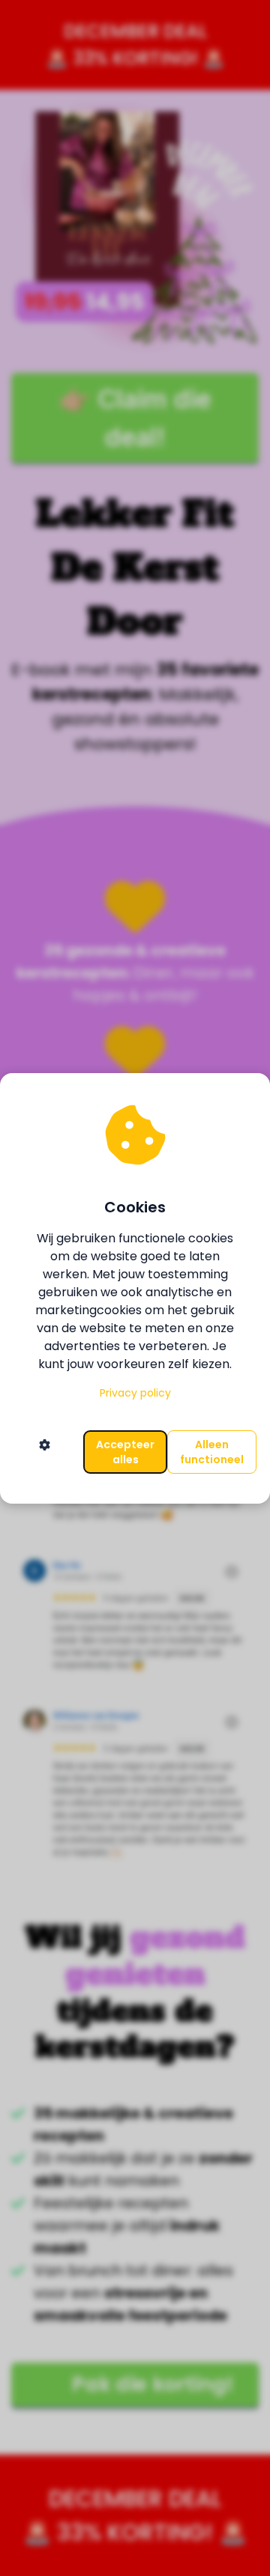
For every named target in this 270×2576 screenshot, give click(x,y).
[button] (45, 1452)
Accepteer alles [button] (125, 1452)
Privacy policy (135, 1393)
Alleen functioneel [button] (212, 1452)
